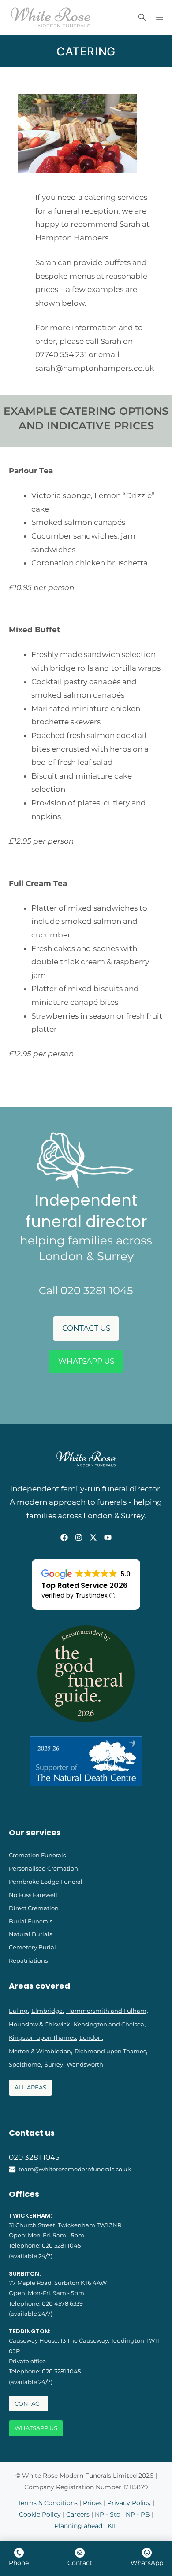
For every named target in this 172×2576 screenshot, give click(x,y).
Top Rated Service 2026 (84, 1585)
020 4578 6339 (62, 2303)
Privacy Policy (129, 2503)
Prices (92, 2503)
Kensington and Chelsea (109, 2024)
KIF (113, 2526)
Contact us (86, 1328)
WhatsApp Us (86, 1361)
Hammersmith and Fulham (106, 2011)
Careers (78, 2514)
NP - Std (108, 2514)
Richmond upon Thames (110, 2051)
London (91, 2037)
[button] (142, 18)
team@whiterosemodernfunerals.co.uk (75, 2169)
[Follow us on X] (93, 1537)
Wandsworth (85, 2064)
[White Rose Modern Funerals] (51, 18)
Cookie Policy (40, 2514)
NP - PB (138, 2514)
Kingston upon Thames (42, 2037)
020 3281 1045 (34, 2157)
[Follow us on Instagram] (79, 1537)
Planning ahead (78, 2526)
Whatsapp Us (36, 2428)
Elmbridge (47, 2011)
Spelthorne (25, 2064)
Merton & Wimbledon (40, 2051)
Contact (28, 2404)
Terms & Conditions (48, 2503)
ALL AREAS (30, 2087)
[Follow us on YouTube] (108, 1537)
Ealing (18, 2011)
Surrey (54, 2064)
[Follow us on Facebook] (64, 1537)
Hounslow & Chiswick (39, 2024)
